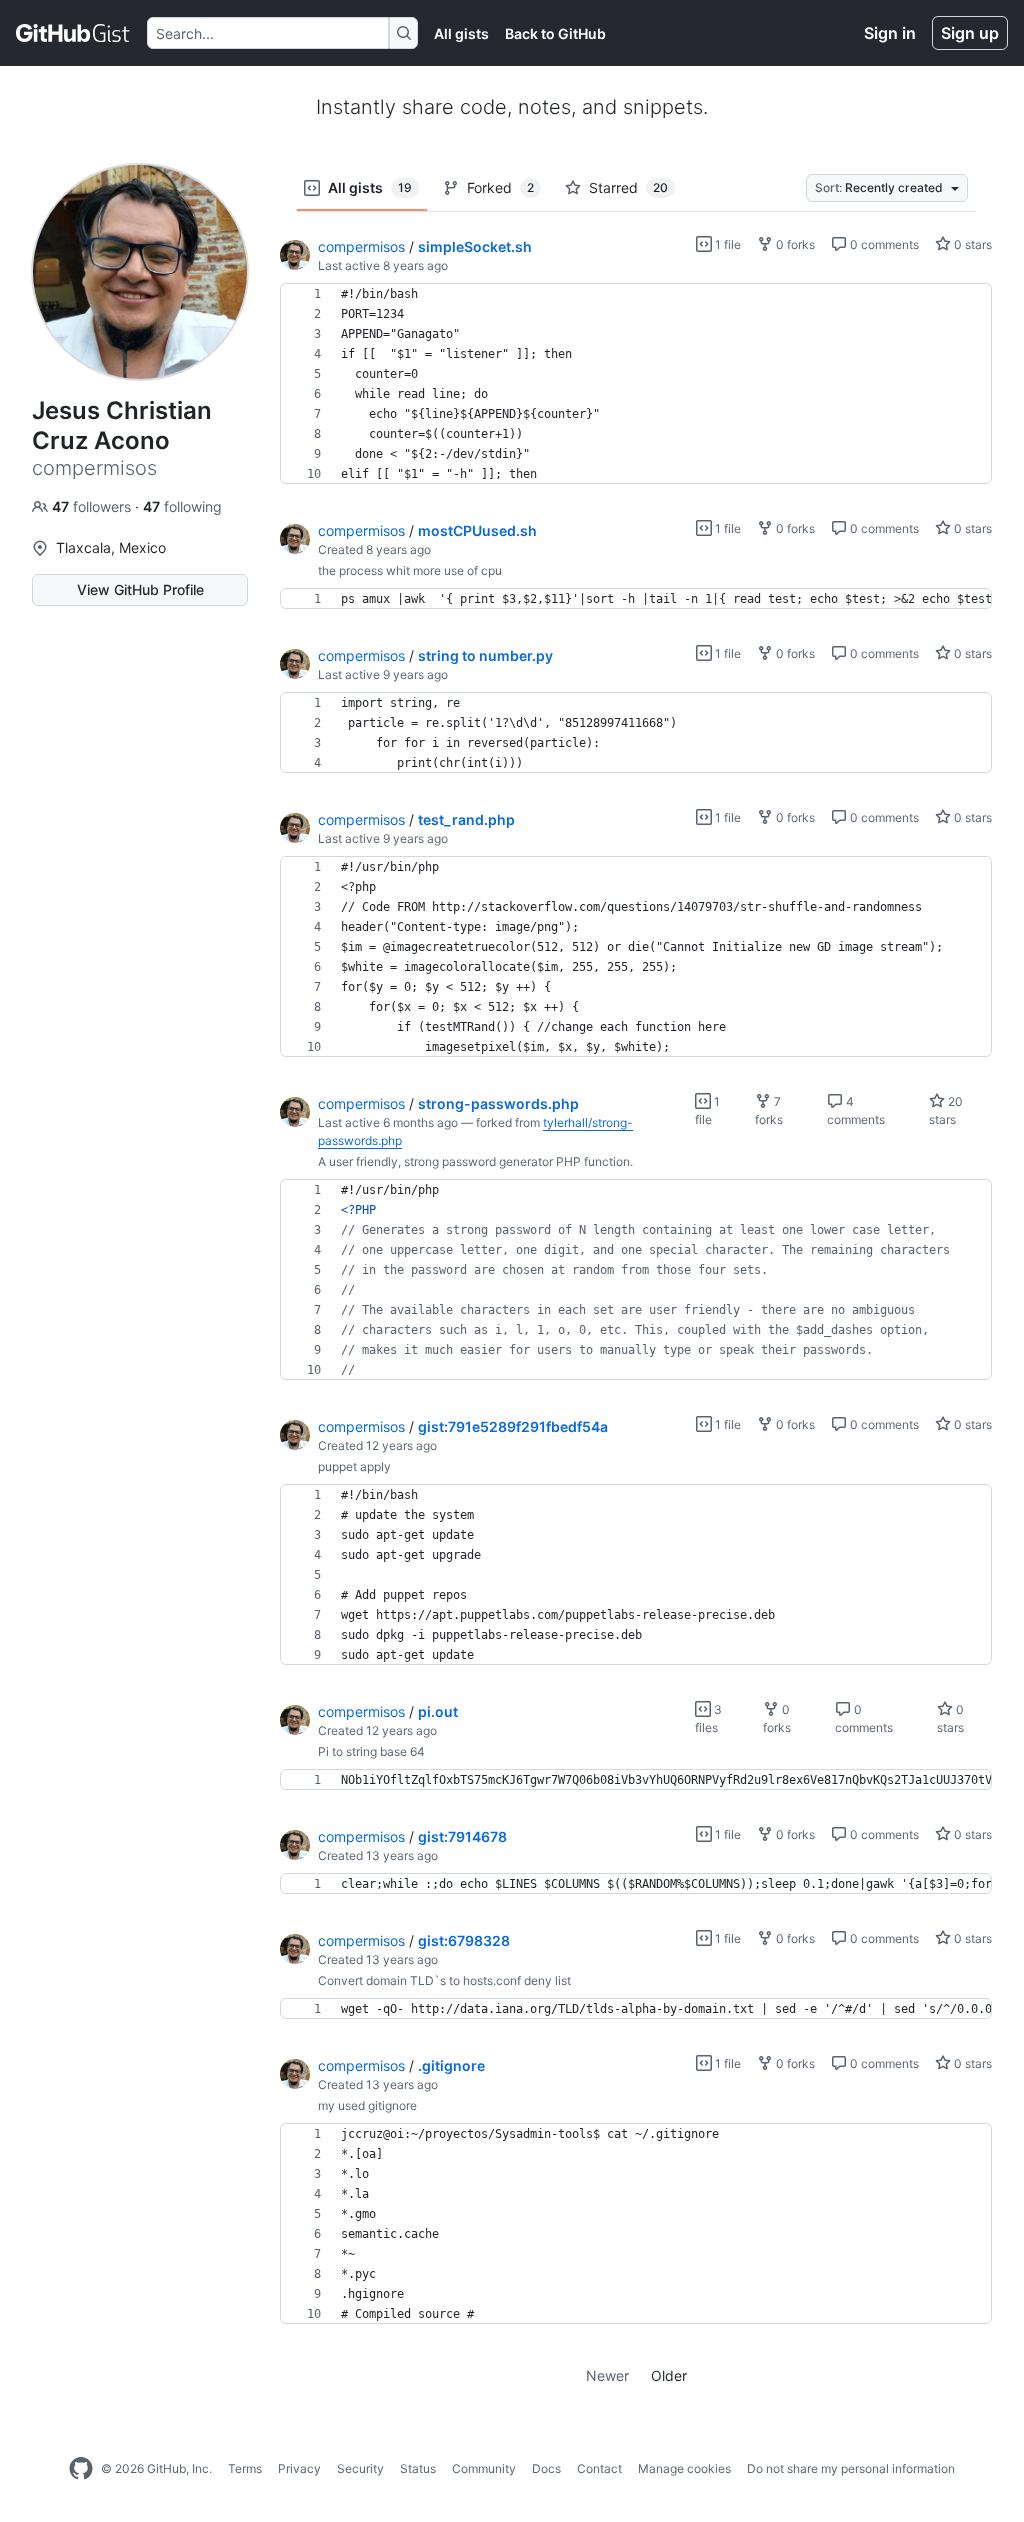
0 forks (794, 244)
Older (669, 2375)
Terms (245, 2468)
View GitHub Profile (140, 589)
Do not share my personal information (851, 2468)
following (182, 506)
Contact (599, 2468)
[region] (636, 384)
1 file (726, 244)
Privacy (299, 2468)
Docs (546, 2468)
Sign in (890, 33)
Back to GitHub (555, 33)
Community (484, 2468)
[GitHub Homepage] (81, 2469)
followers (93, 506)
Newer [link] (607, 2375)
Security (360, 2468)
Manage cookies (684, 2468)
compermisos (361, 246)
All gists (461, 33)
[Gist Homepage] (73, 33)
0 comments (883, 244)
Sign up (970, 33)
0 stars (971, 244)
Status (418, 2468)
